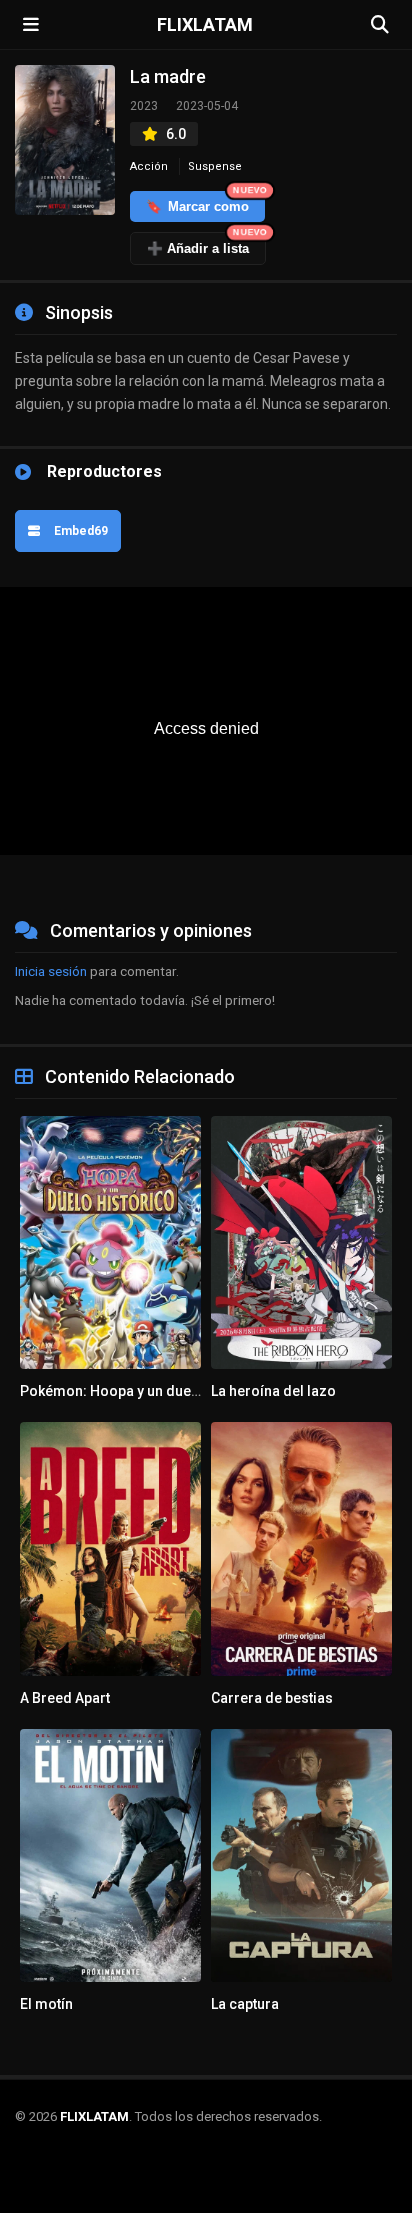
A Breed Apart (65, 1698)
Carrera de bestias (272, 1698)
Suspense (215, 166)
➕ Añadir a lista (206, 244)
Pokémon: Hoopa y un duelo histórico (143, 1391)
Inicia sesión (51, 971)
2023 (144, 106)
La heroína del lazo (273, 1391)
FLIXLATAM (205, 25)
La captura (245, 2004)
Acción (149, 166)
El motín (46, 2004)
